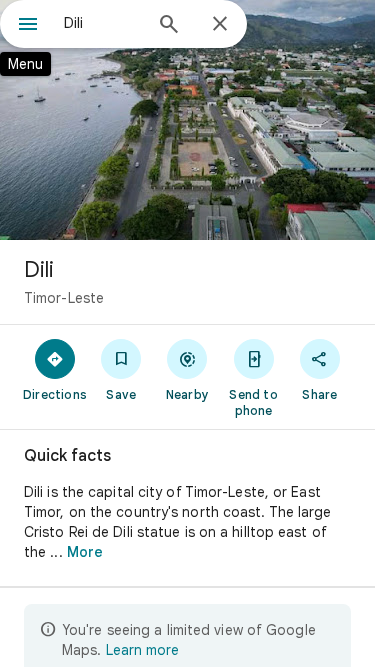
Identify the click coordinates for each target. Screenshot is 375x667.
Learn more (142, 650)
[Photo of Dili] (187, 120)
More (85, 552)
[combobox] (102, 23)
